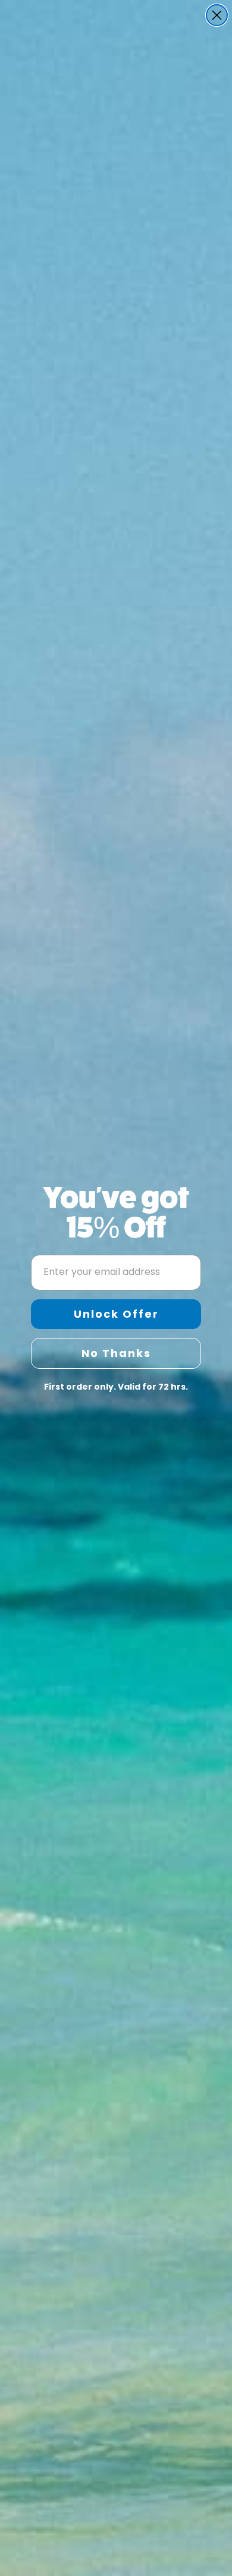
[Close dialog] (217, 15)
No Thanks (116, 1353)
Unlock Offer (116, 1314)
